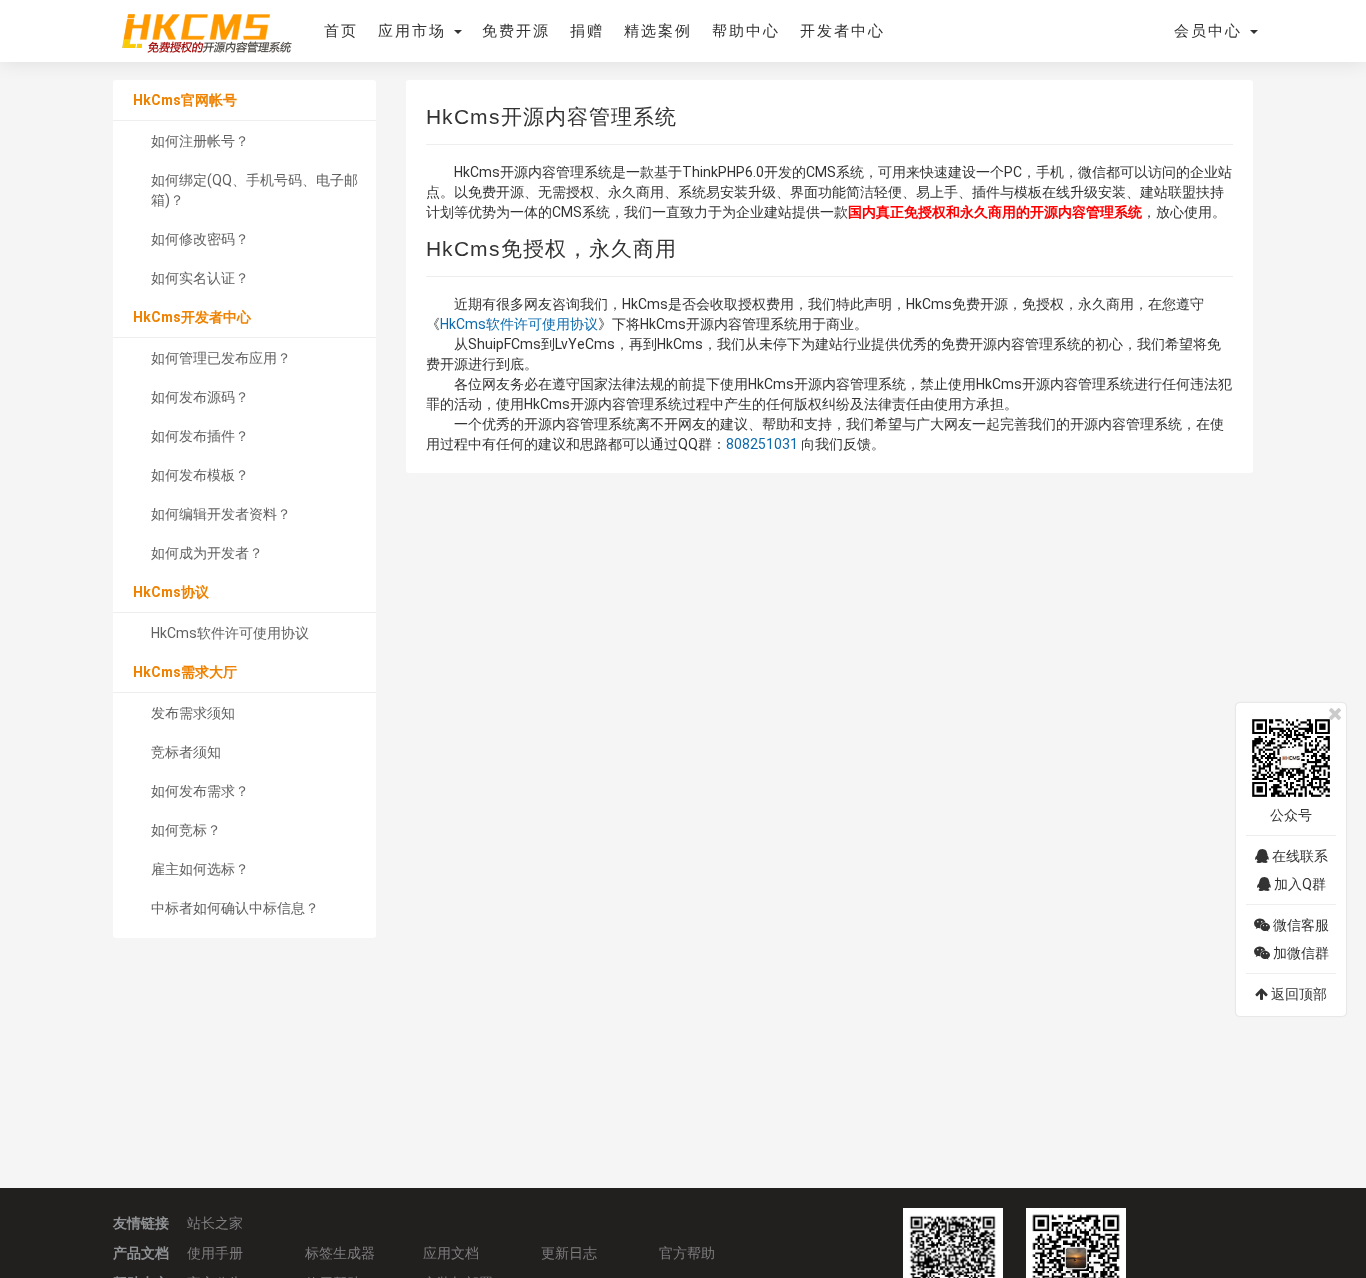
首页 (341, 31)
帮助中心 (746, 31)
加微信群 (1299, 953)
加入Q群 (1298, 884)
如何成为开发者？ (207, 553)
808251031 (762, 444)
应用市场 (415, 31)
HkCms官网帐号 (185, 100)
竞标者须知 (186, 752)
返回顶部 (1297, 994)
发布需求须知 (193, 713)
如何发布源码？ (200, 397)
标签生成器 (340, 1253)
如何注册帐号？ (200, 141)
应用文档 (451, 1253)
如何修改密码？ (200, 239)
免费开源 (516, 31)
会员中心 (1211, 31)
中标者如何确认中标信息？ (235, 908)
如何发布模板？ (200, 475)
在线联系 (1298, 856)
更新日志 (569, 1253)
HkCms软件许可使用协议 (230, 633)
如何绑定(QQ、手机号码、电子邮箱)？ (254, 190)
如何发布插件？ (200, 436)
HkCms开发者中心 (192, 317)
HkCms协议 (171, 592)
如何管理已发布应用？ (221, 358)
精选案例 (658, 31)
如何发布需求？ (200, 791)
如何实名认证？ (200, 278)
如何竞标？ (186, 830)
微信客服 (1299, 925)
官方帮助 (687, 1253)
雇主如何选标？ (200, 869)
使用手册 (215, 1253)
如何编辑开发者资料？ (221, 514)
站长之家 (215, 1223)
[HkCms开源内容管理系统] (206, 30)
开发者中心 (842, 31)
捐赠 (587, 31)
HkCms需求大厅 (185, 672)
